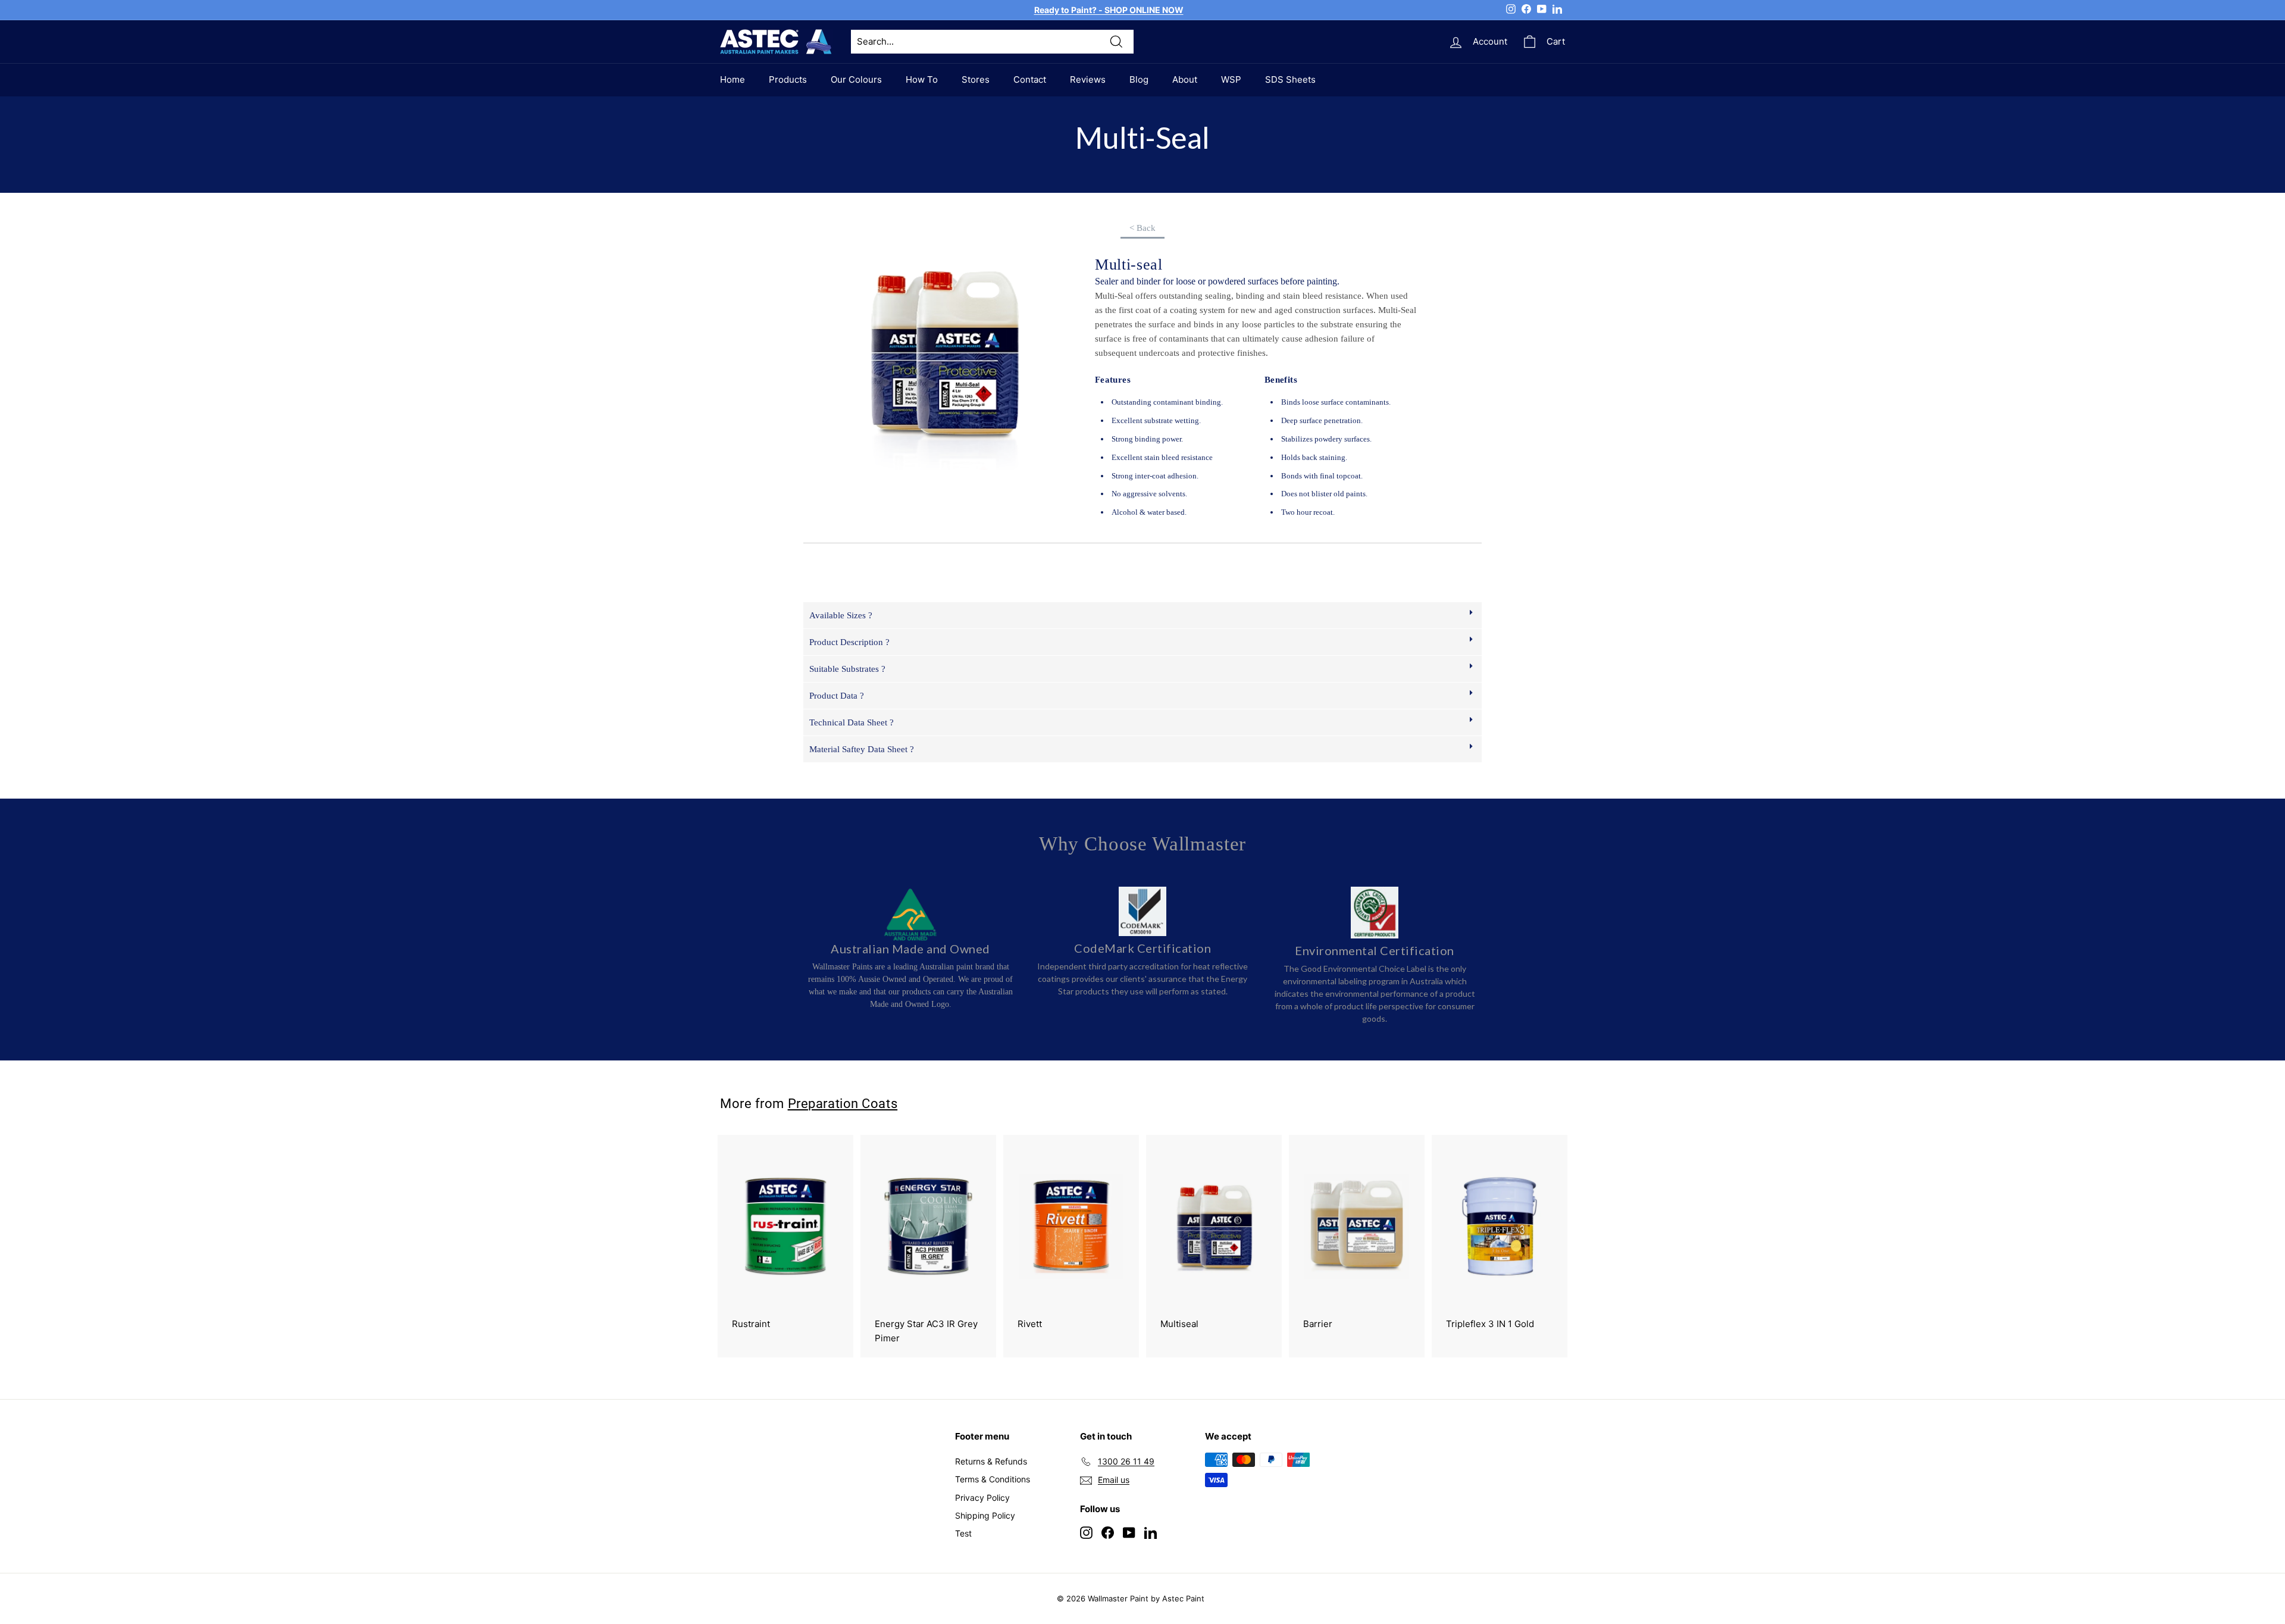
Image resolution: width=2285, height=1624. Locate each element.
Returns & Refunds (991, 1461)
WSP (1231, 79)
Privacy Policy (982, 1498)
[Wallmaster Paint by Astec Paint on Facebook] (1108, 1532)
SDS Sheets (1290, 79)
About (1185, 79)
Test (963, 1533)
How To (922, 79)
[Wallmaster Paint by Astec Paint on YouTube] (1129, 1532)
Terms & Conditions (993, 1479)
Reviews (1088, 79)
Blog (1139, 79)
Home (733, 79)
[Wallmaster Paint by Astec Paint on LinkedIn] (1151, 1532)
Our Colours (856, 79)
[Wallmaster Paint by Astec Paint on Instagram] (1086, 1532)
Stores (976, 79)
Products (788, 79)
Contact (1030, 79)
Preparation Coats (843, 1103)
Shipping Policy (985, 1515)
